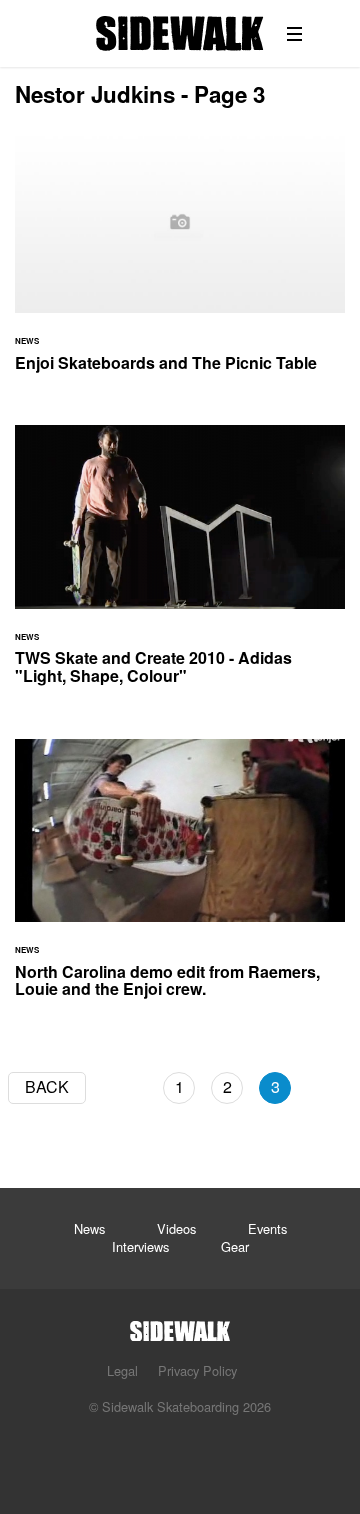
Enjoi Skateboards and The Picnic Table (180, 263)
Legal (122, 1370)
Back (47, 1086)
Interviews (140, 1246)
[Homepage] (180, 1325)
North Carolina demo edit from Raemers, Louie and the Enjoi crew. (180, 880)
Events (267, 1228)
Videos (176, 1228)
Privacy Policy (197, 1370)
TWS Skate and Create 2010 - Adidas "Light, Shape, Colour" (180, 566)
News (89, 1228)
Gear (235, 1246)
